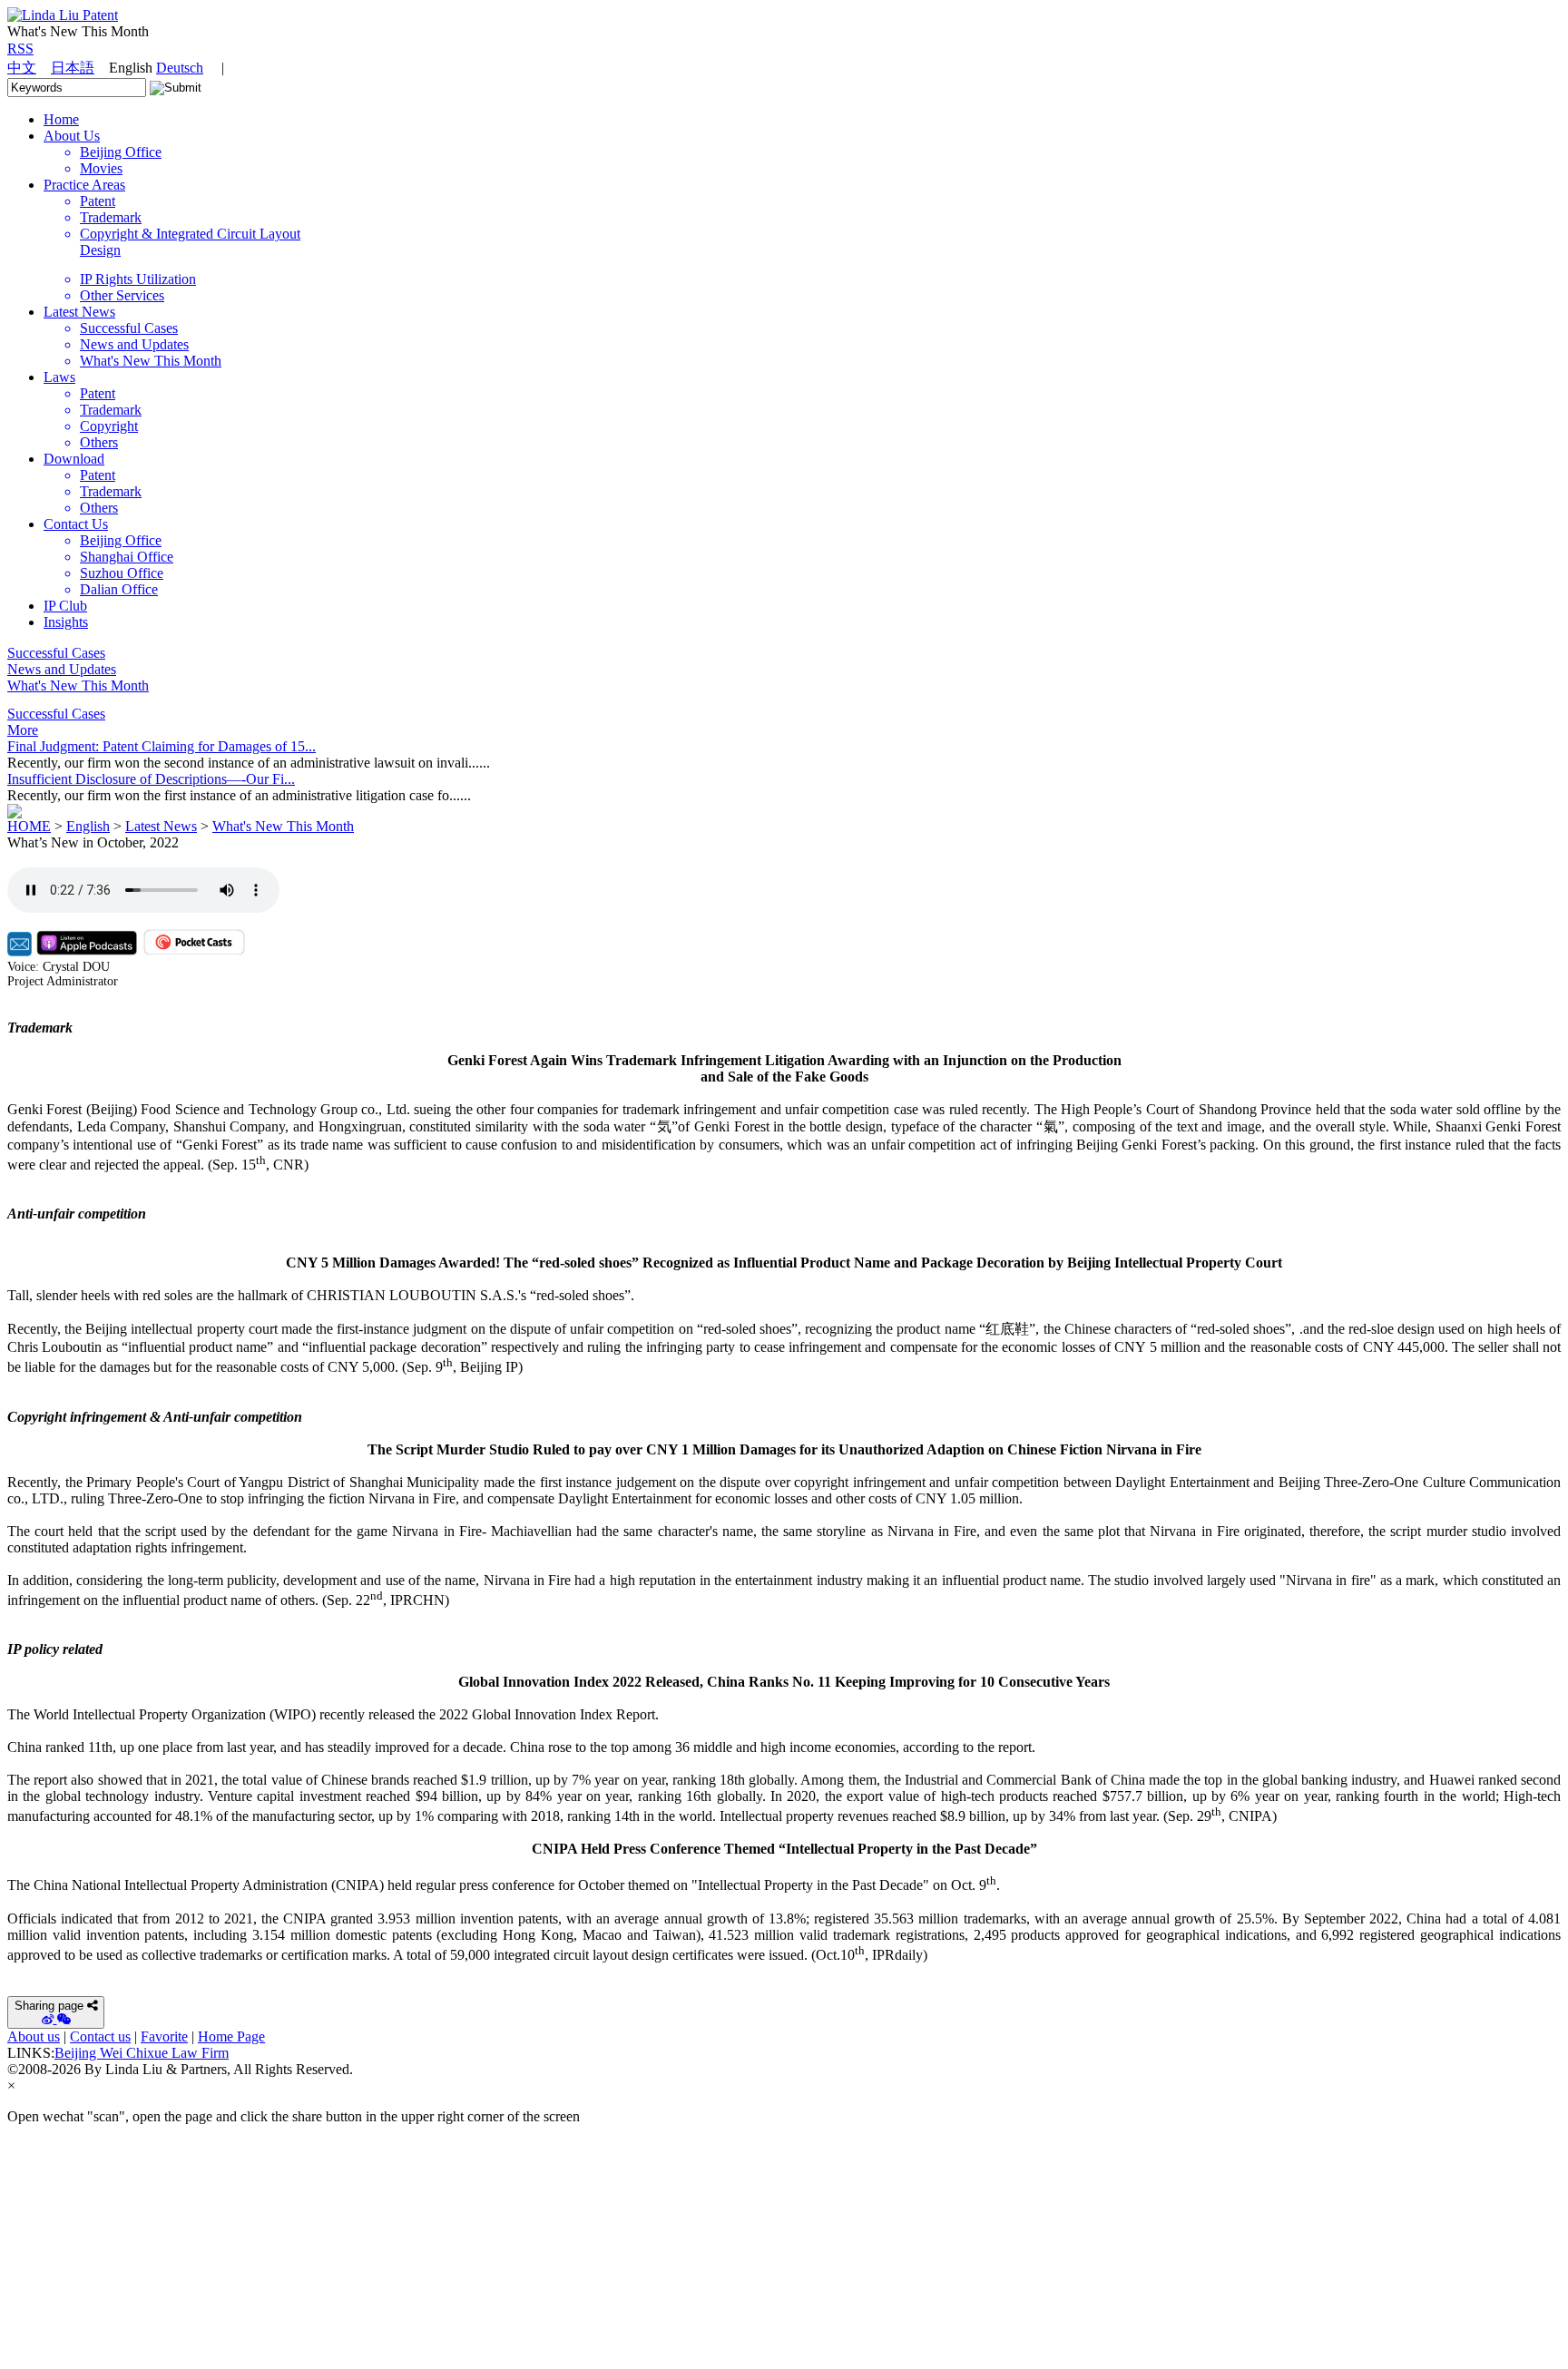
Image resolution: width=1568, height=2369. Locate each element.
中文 (22, 68)
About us (34, 2036)
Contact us (100, 2036)
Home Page (231, 2036)
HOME (29, 826)
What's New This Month (78, 685)
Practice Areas (84, 185)
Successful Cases (56, 653)
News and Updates (62, 669)
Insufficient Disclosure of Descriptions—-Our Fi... (151, 779)
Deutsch (180, 68)
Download (74, 459)
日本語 (73, 68)
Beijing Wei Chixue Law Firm (142, 2053)
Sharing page (49, 2006)
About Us (72, 136)
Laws (59, 377)
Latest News (79, 312)
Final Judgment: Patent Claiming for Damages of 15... (162, 746)
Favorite (164, 2036)
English (88, 826)
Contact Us (76, 524)
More (23, 730)
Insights (66, 622)
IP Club (65, 606)
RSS (20, 49)
